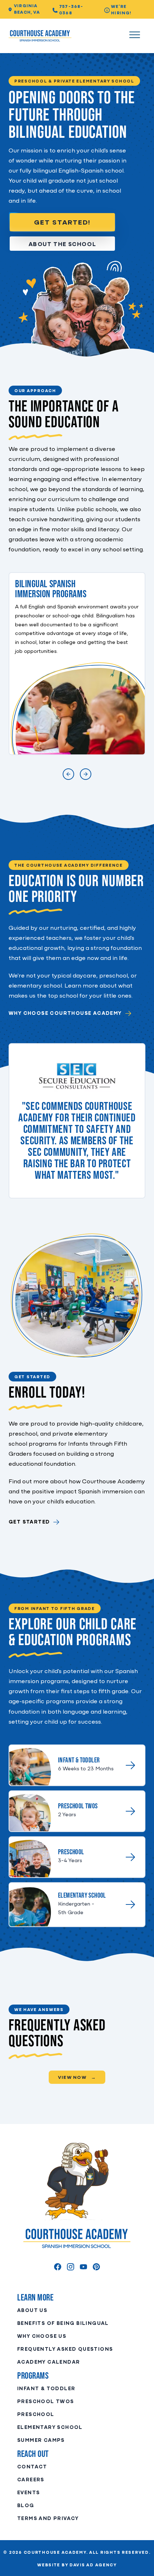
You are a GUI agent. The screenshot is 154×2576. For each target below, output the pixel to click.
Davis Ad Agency (93, 2565)
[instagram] (71, 2267)
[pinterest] (96, 2267)
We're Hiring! (121, 10)
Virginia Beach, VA (27, 9)
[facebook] (58, 2267)
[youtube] (83, 2267)
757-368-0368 (71, 10)
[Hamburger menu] (135, 36)
